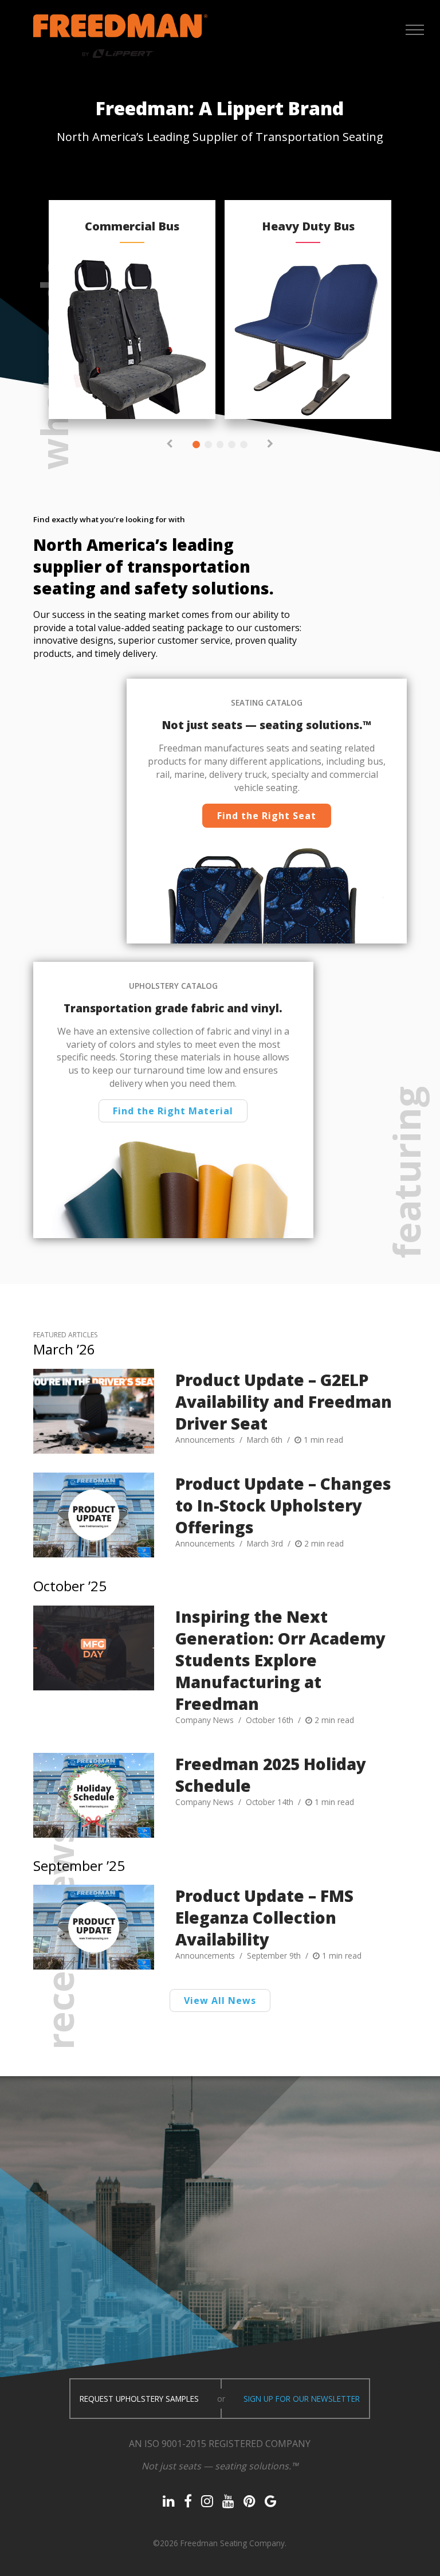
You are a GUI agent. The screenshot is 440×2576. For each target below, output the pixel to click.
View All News (220, 2000)
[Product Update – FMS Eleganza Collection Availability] (94, 1927)
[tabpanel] (132, 310)
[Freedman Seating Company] (120, 36)
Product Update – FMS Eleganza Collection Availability (264, 1917)
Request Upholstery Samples (139, 2399)
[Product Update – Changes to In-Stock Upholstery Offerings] (94, 1515)
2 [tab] (208, 445)
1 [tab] (196, 445)
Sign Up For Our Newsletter (302, 2399)
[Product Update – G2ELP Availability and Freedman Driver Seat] (94, 1411)
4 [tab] (232, 445)
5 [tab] (244, 445)
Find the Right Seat (267, 816)
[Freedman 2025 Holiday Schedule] (94, 1795)
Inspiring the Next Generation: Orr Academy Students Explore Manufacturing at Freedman (280, 1660)
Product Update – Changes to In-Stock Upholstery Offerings (283, 1505)
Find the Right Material (173, 1111)
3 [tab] (220, 445)
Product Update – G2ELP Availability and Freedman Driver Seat (284, 1401)
